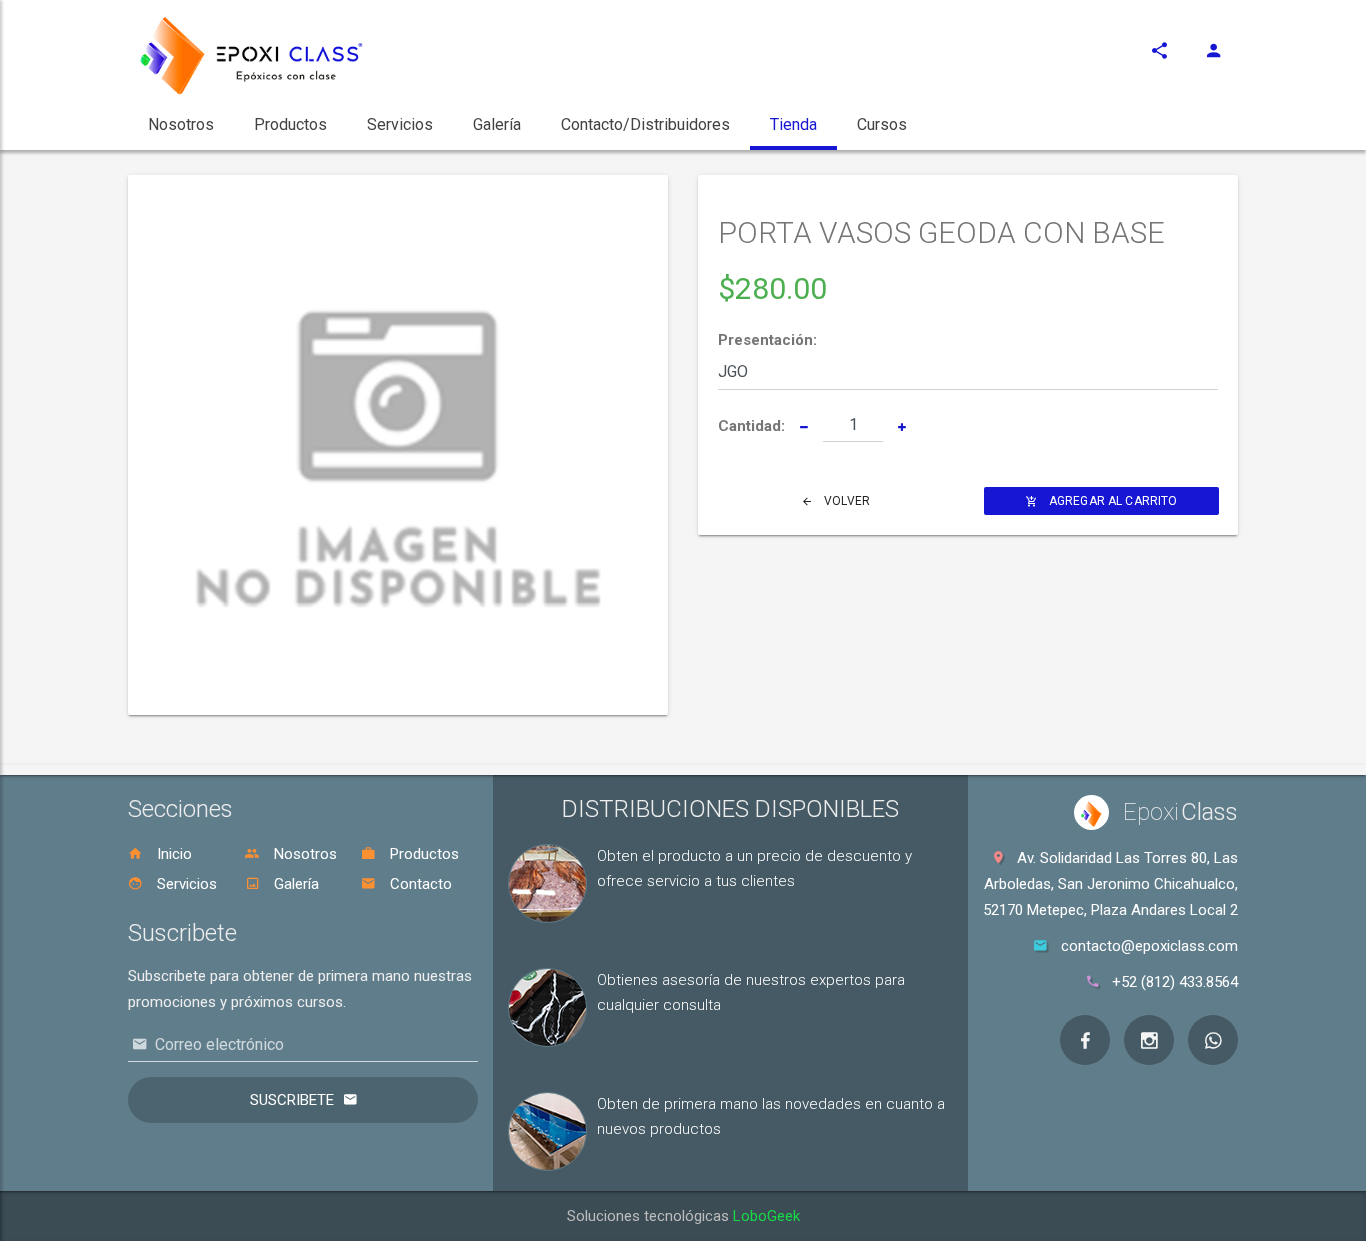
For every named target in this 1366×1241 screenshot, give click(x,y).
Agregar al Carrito (1112, 501)
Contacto (419, 884)
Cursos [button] (882, 124)
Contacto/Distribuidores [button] (645, 124)
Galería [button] (497, 124)
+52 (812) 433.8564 (1175, 982)
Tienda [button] (793, 124)
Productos (422, 854)
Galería (294, 884)
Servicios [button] (400, 124)
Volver (845, 501)
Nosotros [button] (181, 124)
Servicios (185, 884)
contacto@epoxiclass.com (1149, 946)
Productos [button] (290, 124)
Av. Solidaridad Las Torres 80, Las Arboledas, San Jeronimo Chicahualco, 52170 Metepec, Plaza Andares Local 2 (1110, 884)
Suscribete (292, 1100)
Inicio (172, 854)
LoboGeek (766, 1216)
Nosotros (303, 854)
